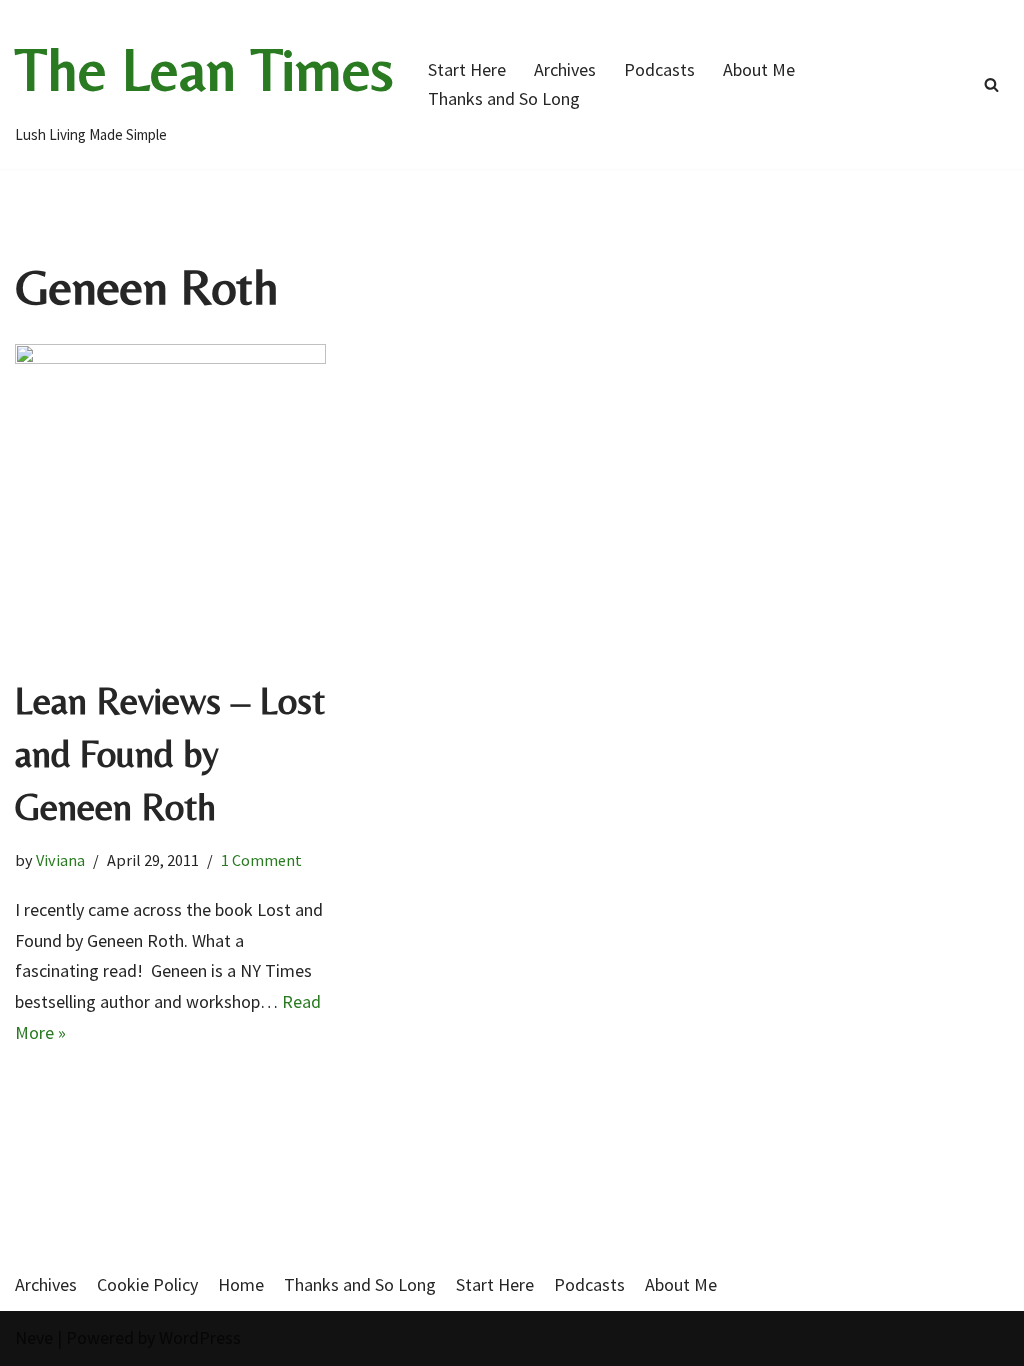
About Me (759, 69)
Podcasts (659, 69)
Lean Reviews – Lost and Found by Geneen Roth (170, 754)
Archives (565, 69)
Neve (34, 1337)
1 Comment (261, 860)
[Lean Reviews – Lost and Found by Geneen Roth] (170, 499)
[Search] (991, 84)
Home (241, 1284)
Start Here (467, 69)
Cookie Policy (147, 1284)
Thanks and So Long (504, 98)
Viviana (60, 860)
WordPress (200, 1337)
